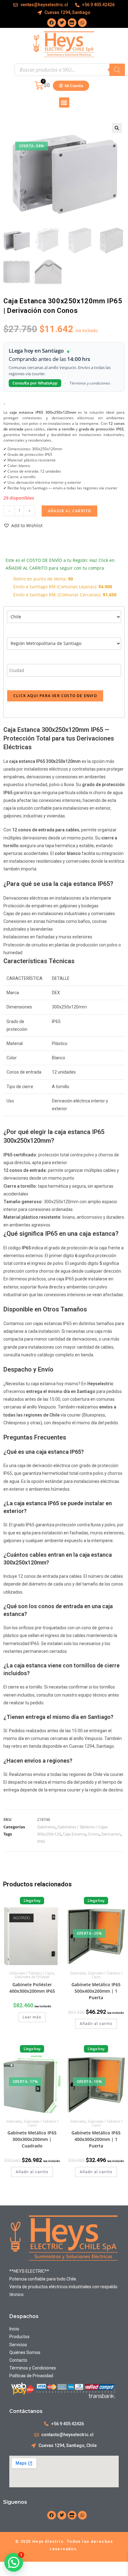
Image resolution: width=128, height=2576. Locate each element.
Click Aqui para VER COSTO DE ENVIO (55, 696)
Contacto (18, 2360)
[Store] (72, 23)
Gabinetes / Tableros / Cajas (83, 1827)
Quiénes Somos (25, 2352)
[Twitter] (62, 23)
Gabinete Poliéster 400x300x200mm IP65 (32, 1988)
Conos (94, 1834)
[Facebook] (52, 23)
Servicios (18, 2345)
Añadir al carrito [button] (96, 2024)
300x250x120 (49, 1834)
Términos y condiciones (90, 383)
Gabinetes (46, 1827)
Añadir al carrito (69, 511)
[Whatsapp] (82, 23)
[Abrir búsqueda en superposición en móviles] (70, 70)
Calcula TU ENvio (30, 543)
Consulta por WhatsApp (35, 383)
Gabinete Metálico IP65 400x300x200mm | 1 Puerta (96, 2139)
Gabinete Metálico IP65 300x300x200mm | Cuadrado (32, 2139)
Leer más (32, 2017)
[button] (64, 102)
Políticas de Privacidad (31, 2376)
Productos (20, 2337)
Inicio (14, 2329)
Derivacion (111, 1834)
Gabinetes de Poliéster (32, 1977)
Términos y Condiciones (33, 2368)
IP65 (41, 1841)
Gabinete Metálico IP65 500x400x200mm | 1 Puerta (96, 1991)
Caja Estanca (74, 1834)
